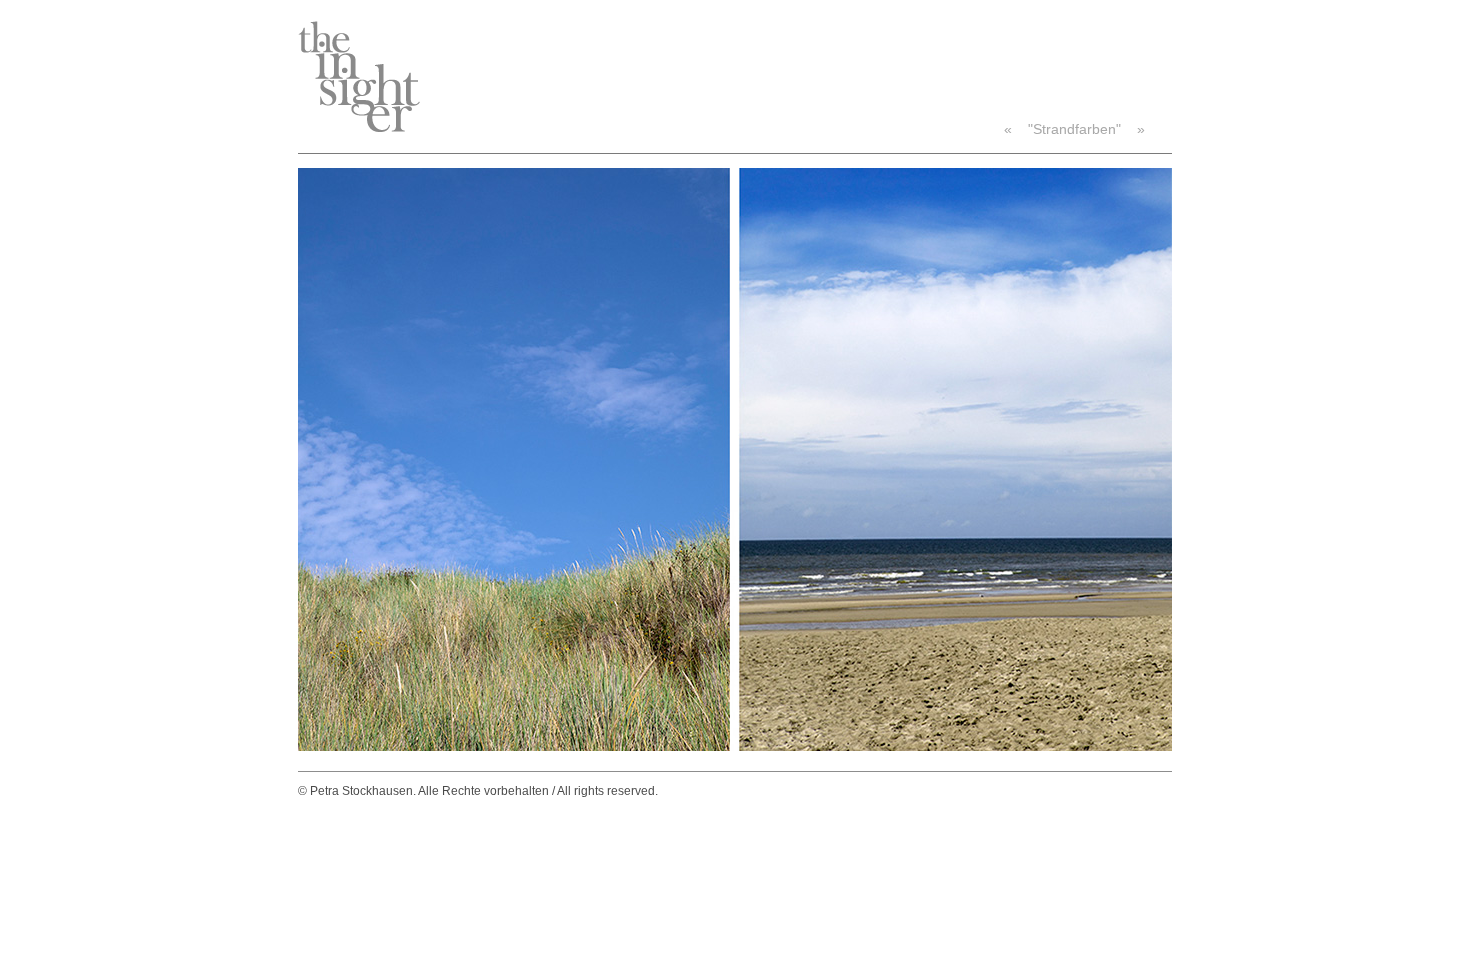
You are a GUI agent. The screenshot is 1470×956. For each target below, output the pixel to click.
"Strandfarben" (1074, 129)
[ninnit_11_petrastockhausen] (735, 746)
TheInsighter (359, 76)
